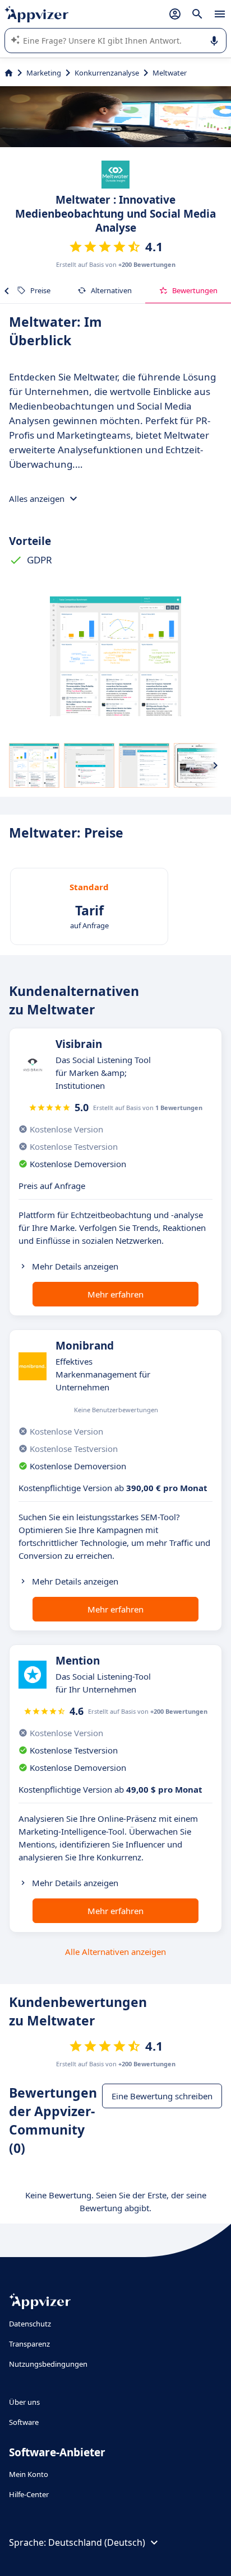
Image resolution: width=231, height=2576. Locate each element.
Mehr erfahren (115, 1294)
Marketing (44, 73)
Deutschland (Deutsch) (97, 2542)
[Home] (9, 73)
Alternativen (111, 290)
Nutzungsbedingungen (48, 2364)
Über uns (24, 2402)
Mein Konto (29, 2474)
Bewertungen (195, 290)
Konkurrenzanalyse (107, 73)
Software (24, 2422)
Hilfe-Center (29, 2494)
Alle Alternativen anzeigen (115, 1952)
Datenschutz (30, 2324)
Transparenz (29, 2344)
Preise (40, 290)
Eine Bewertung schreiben (162, 2096)
